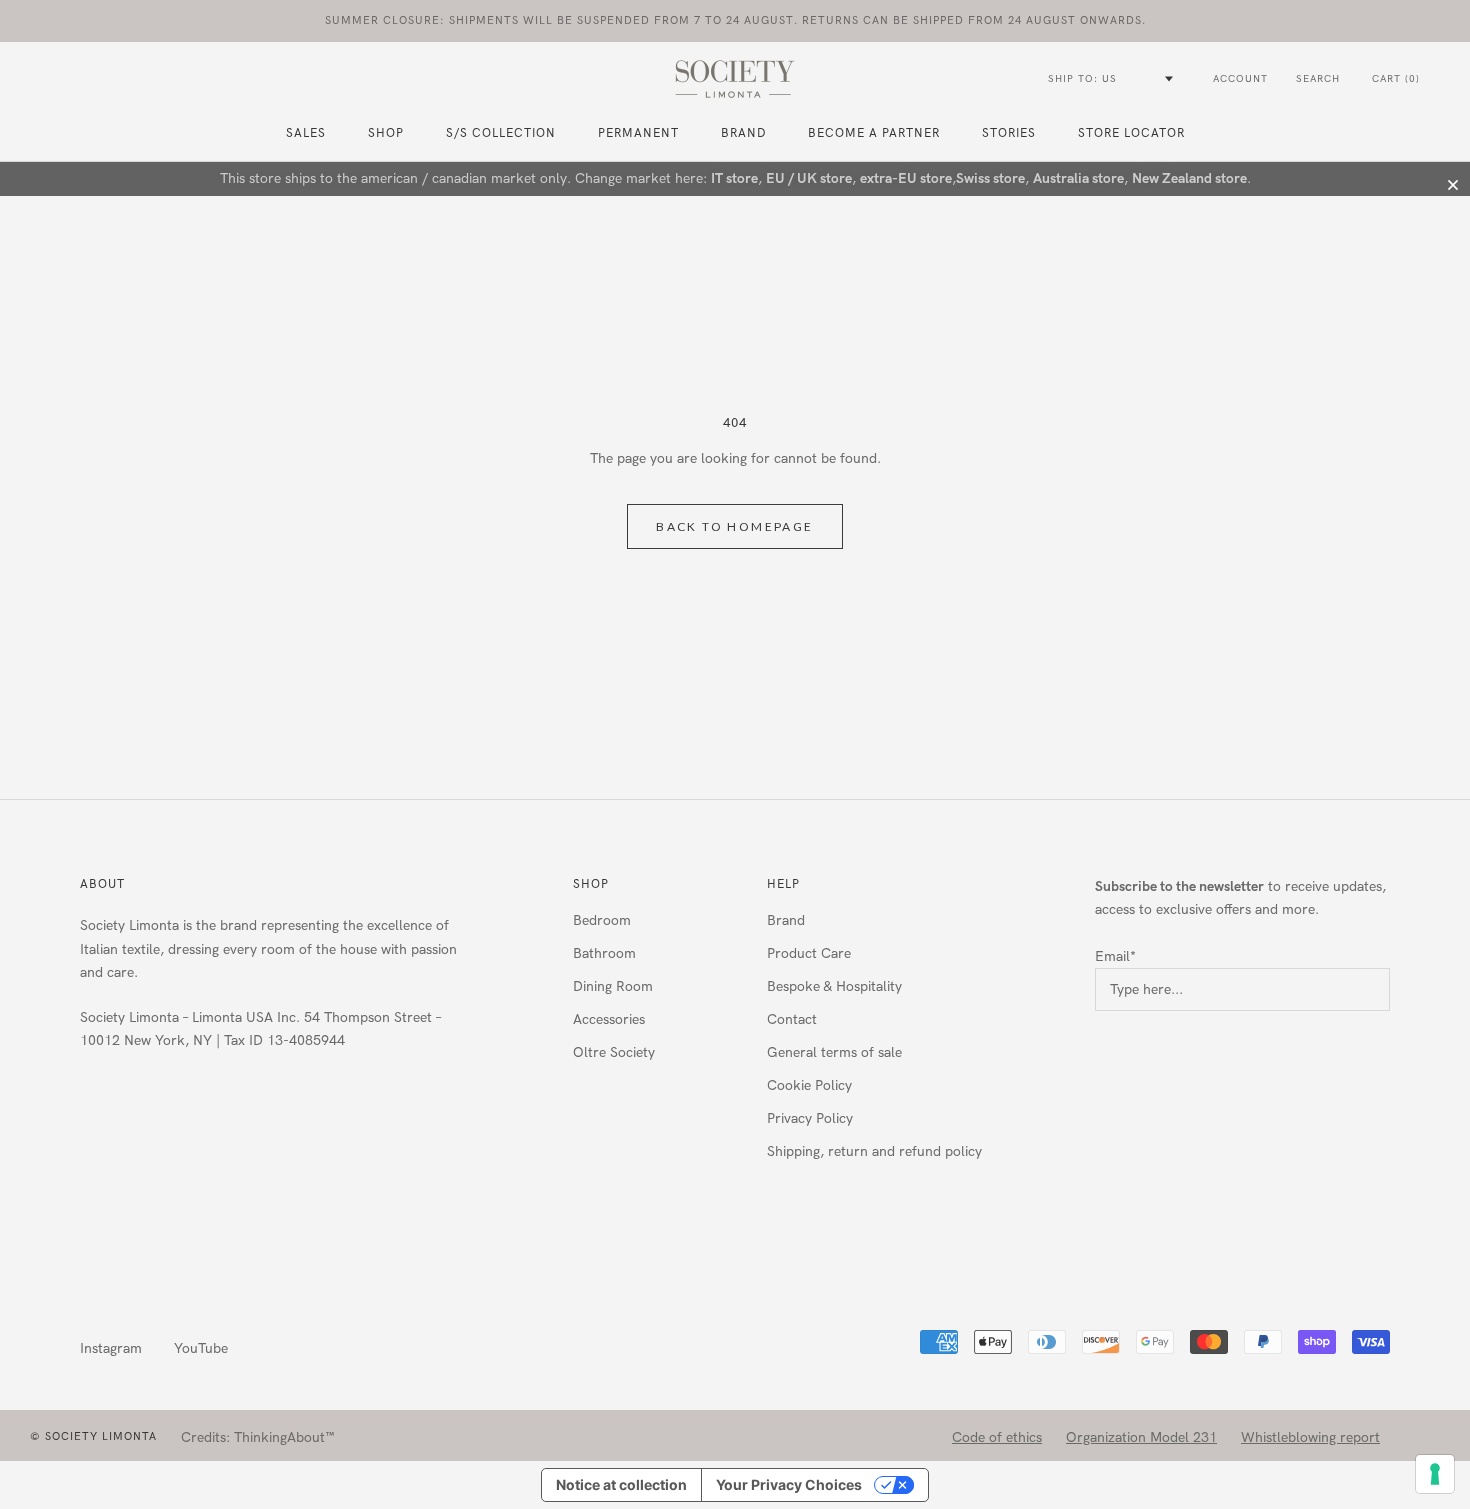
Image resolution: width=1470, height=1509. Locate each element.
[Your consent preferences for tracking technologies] (1435, 1474)
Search (1318, 79)
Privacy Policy (810, 1118)
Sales (306, 133)
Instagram (111, 1348)
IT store (734, 178)
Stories (1009, 133)
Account (1240, 79)
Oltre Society (614, 1052)
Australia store (1078, 178)
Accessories (609, 1019)
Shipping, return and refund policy (874, 1151)
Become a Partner (874, 133)
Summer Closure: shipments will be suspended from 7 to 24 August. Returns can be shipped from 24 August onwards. (735, 20)
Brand (743, 133)
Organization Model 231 (1141, 1437)
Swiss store (990, 178)
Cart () (1396, 79)
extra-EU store (906, 178)
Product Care (809, 953)
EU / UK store (809, 178)
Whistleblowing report (1310, 1437)
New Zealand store (1189, 178)
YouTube (201, 1348)
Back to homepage (734, 526)
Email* (1115, 956)
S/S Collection (501, 133)
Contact (792, 1019)
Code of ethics (997, 1437)
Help (783, 884)
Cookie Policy (809, 1085)
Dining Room (613, 986)
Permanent (638, 133)
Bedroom (602, 920)
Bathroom (604, 953)
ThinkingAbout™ (284, 1437)
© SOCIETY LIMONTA (93, 1436)
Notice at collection (621, 1484)
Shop (591, 884)
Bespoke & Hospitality (834, 986)
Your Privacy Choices (789, 1484)
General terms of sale (834, 1052)
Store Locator (1131, 133)
